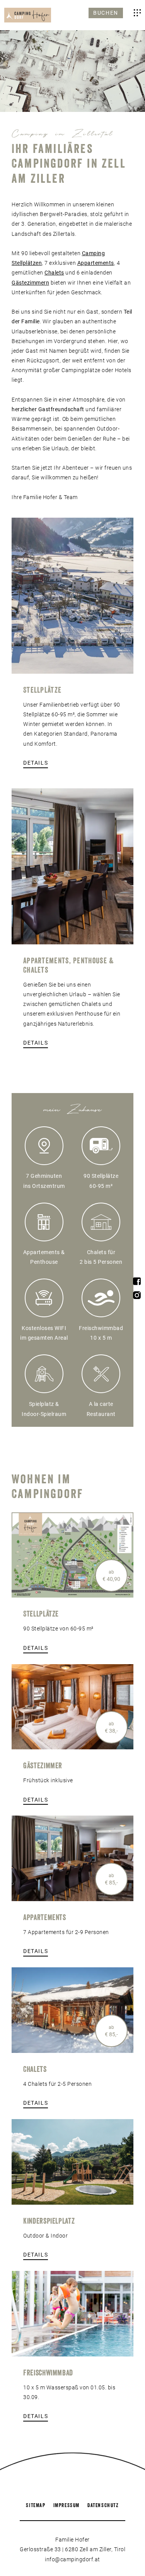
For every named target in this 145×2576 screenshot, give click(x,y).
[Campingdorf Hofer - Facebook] (137, 1283)
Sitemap (36, 2505)
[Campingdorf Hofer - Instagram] (137, 1297)
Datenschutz (103, 2505)
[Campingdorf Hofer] (28, 15)
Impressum (67, 2505)
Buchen (106, 13)
